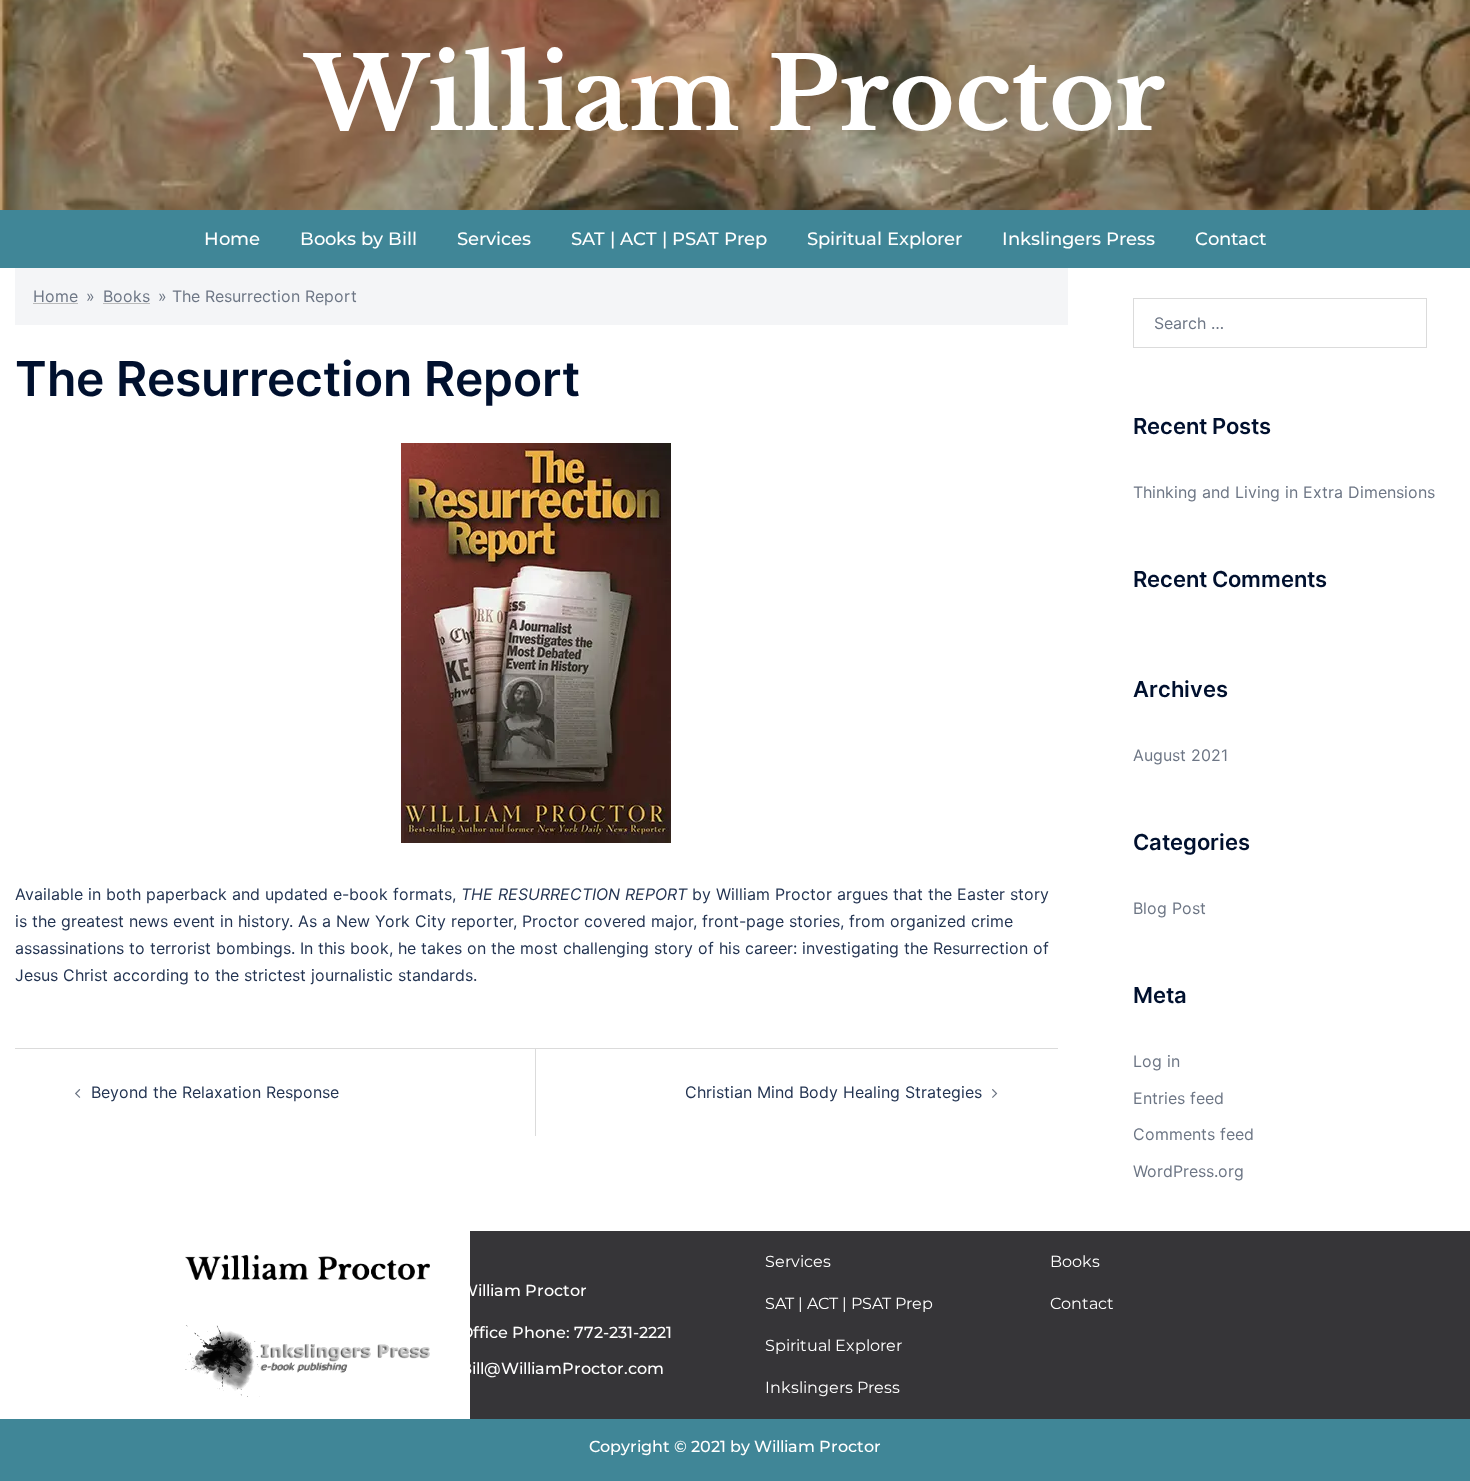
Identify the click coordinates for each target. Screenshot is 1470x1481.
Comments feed (1193, 1134)
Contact (1230, 239)
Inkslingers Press (1078, 239)
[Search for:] (1280, 323)
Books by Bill (358, 239)
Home (232, 239)
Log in (1156, 1061)
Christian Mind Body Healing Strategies (833, 1092)
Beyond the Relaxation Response (215, 1092)
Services (494, 239)
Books (126, 296)
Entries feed (1178, 1098)
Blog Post (1169, 908)
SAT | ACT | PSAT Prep (669, 239)
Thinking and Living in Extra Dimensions (1284, 492)
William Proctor (735, 95)
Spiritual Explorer (884, 239)
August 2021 (1180, 755)
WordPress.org (1188, 1171)
